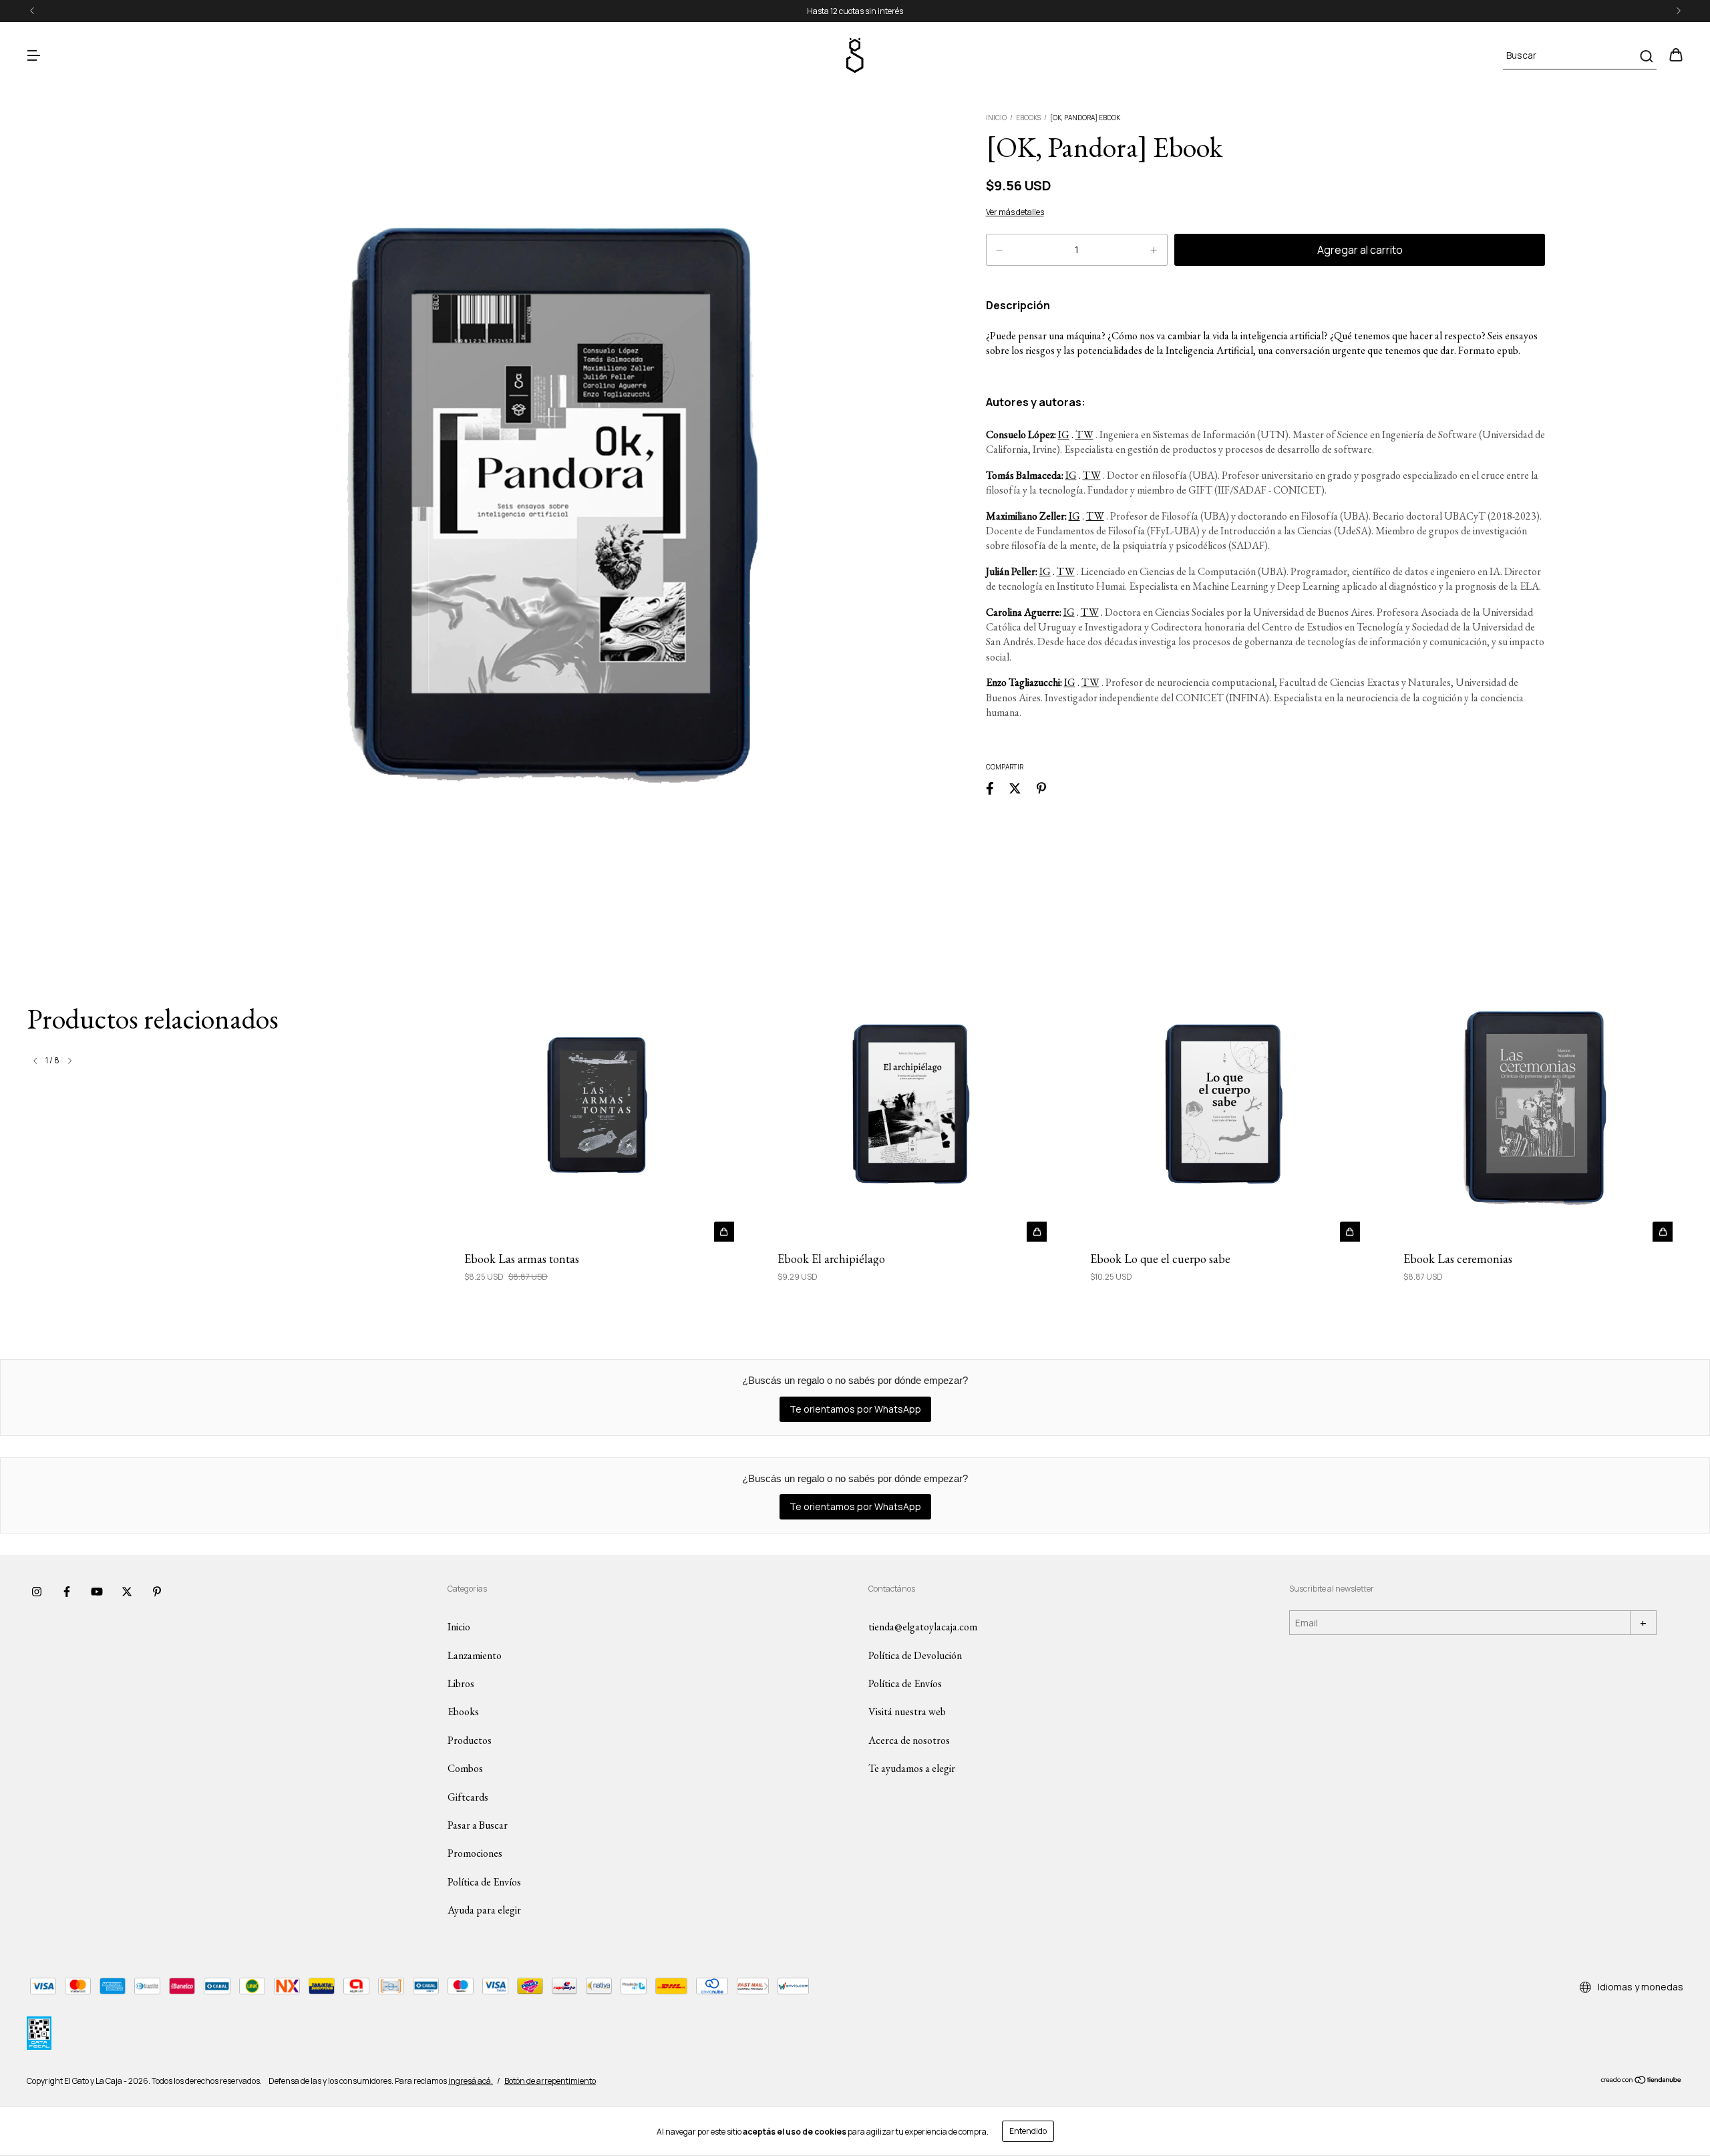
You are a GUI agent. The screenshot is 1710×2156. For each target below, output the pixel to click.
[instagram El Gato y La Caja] (37, 1592)
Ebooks (1028, 118)
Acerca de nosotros (909, 1740)
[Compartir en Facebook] (990, 788)
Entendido (1028, 2131)
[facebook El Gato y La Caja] (67, 1592)
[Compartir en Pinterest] (1041, 788)
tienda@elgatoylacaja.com (923, 1627)
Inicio (996, 118)
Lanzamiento (475, 1655)
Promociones (475, 1853)
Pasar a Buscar (478, 1825)
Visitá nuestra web (907, 1712)
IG (1064, 434)
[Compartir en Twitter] (1015, 788)
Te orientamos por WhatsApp (855, 1409)
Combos (465, 1768)
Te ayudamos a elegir (912, 1768)
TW (1084, 434)
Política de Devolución (915, 1655)
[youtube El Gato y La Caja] (97, 1592)
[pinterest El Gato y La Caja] (157, 1592)
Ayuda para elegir (484, 1910)
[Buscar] (1646, 56)
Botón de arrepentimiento (550, 2081)
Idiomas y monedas (1640, 1987)
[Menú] (33, 56)
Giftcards (468, 1797)
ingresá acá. (471, 2081)
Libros (461, 1683)
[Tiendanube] (1642, 2081)
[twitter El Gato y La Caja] (127, 1592)
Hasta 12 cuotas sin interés (855, 11)
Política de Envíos (484, 1882)
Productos (470, 1740)
